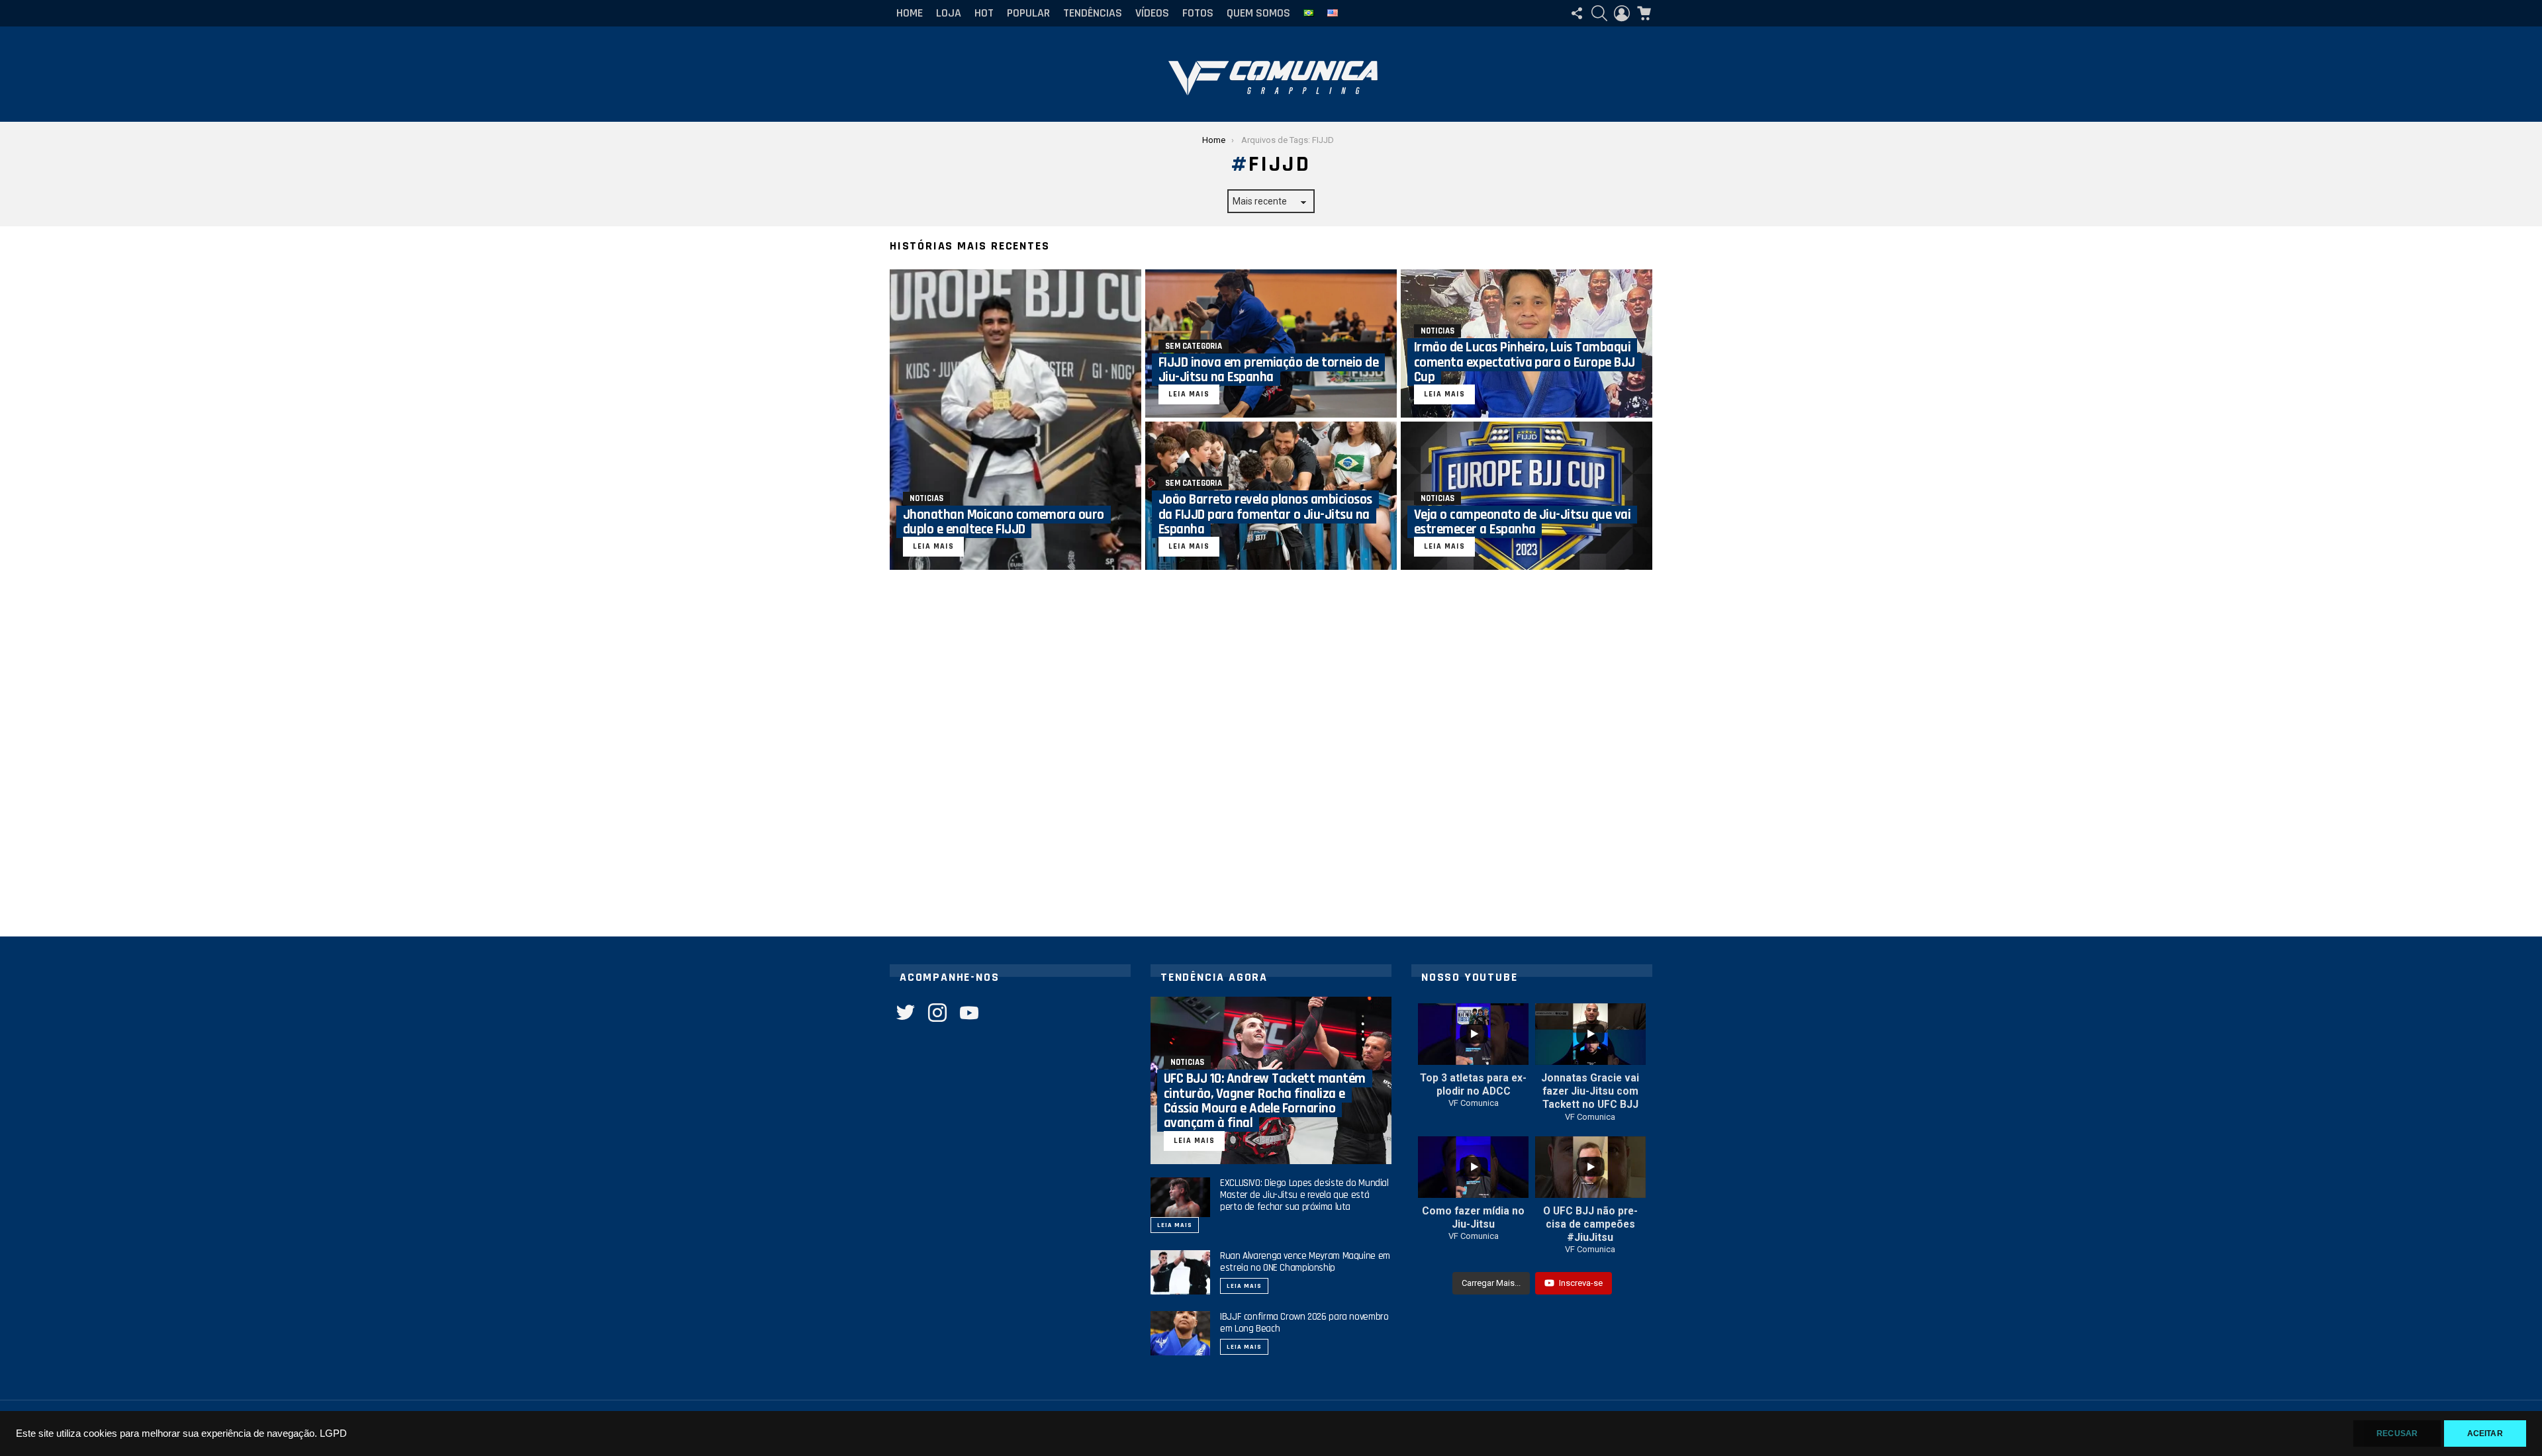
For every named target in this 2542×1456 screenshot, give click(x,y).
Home (910, 13)
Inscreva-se (1581, 1283)
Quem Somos (1258, 13)
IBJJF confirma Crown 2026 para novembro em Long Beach (1304, 1323)
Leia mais (1175, 1225)
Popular (1028, 13)
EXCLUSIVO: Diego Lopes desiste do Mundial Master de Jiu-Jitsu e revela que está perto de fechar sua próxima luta (1304, 1195)
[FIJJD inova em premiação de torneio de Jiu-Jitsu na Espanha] (1271, 343)
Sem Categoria (1194, 346)
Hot (984, 13)
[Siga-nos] (1577, 13)
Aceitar (2485, 1433)
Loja (949, 13)
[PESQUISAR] (1599, 13)
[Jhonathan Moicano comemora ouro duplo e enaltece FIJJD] (1015, 420)
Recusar (2397, 1433)
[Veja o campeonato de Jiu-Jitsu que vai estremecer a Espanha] (1527, 496)
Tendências (1093, 13)
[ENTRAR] (1622, 13)
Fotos (1198, 13)
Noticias (926, 498)
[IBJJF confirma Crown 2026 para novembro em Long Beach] (1180, 1334)
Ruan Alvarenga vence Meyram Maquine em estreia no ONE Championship (1305, 1262)
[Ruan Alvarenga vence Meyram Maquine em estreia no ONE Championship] (1180, 1273)
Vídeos (1152, 13)
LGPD (333, 1433)
